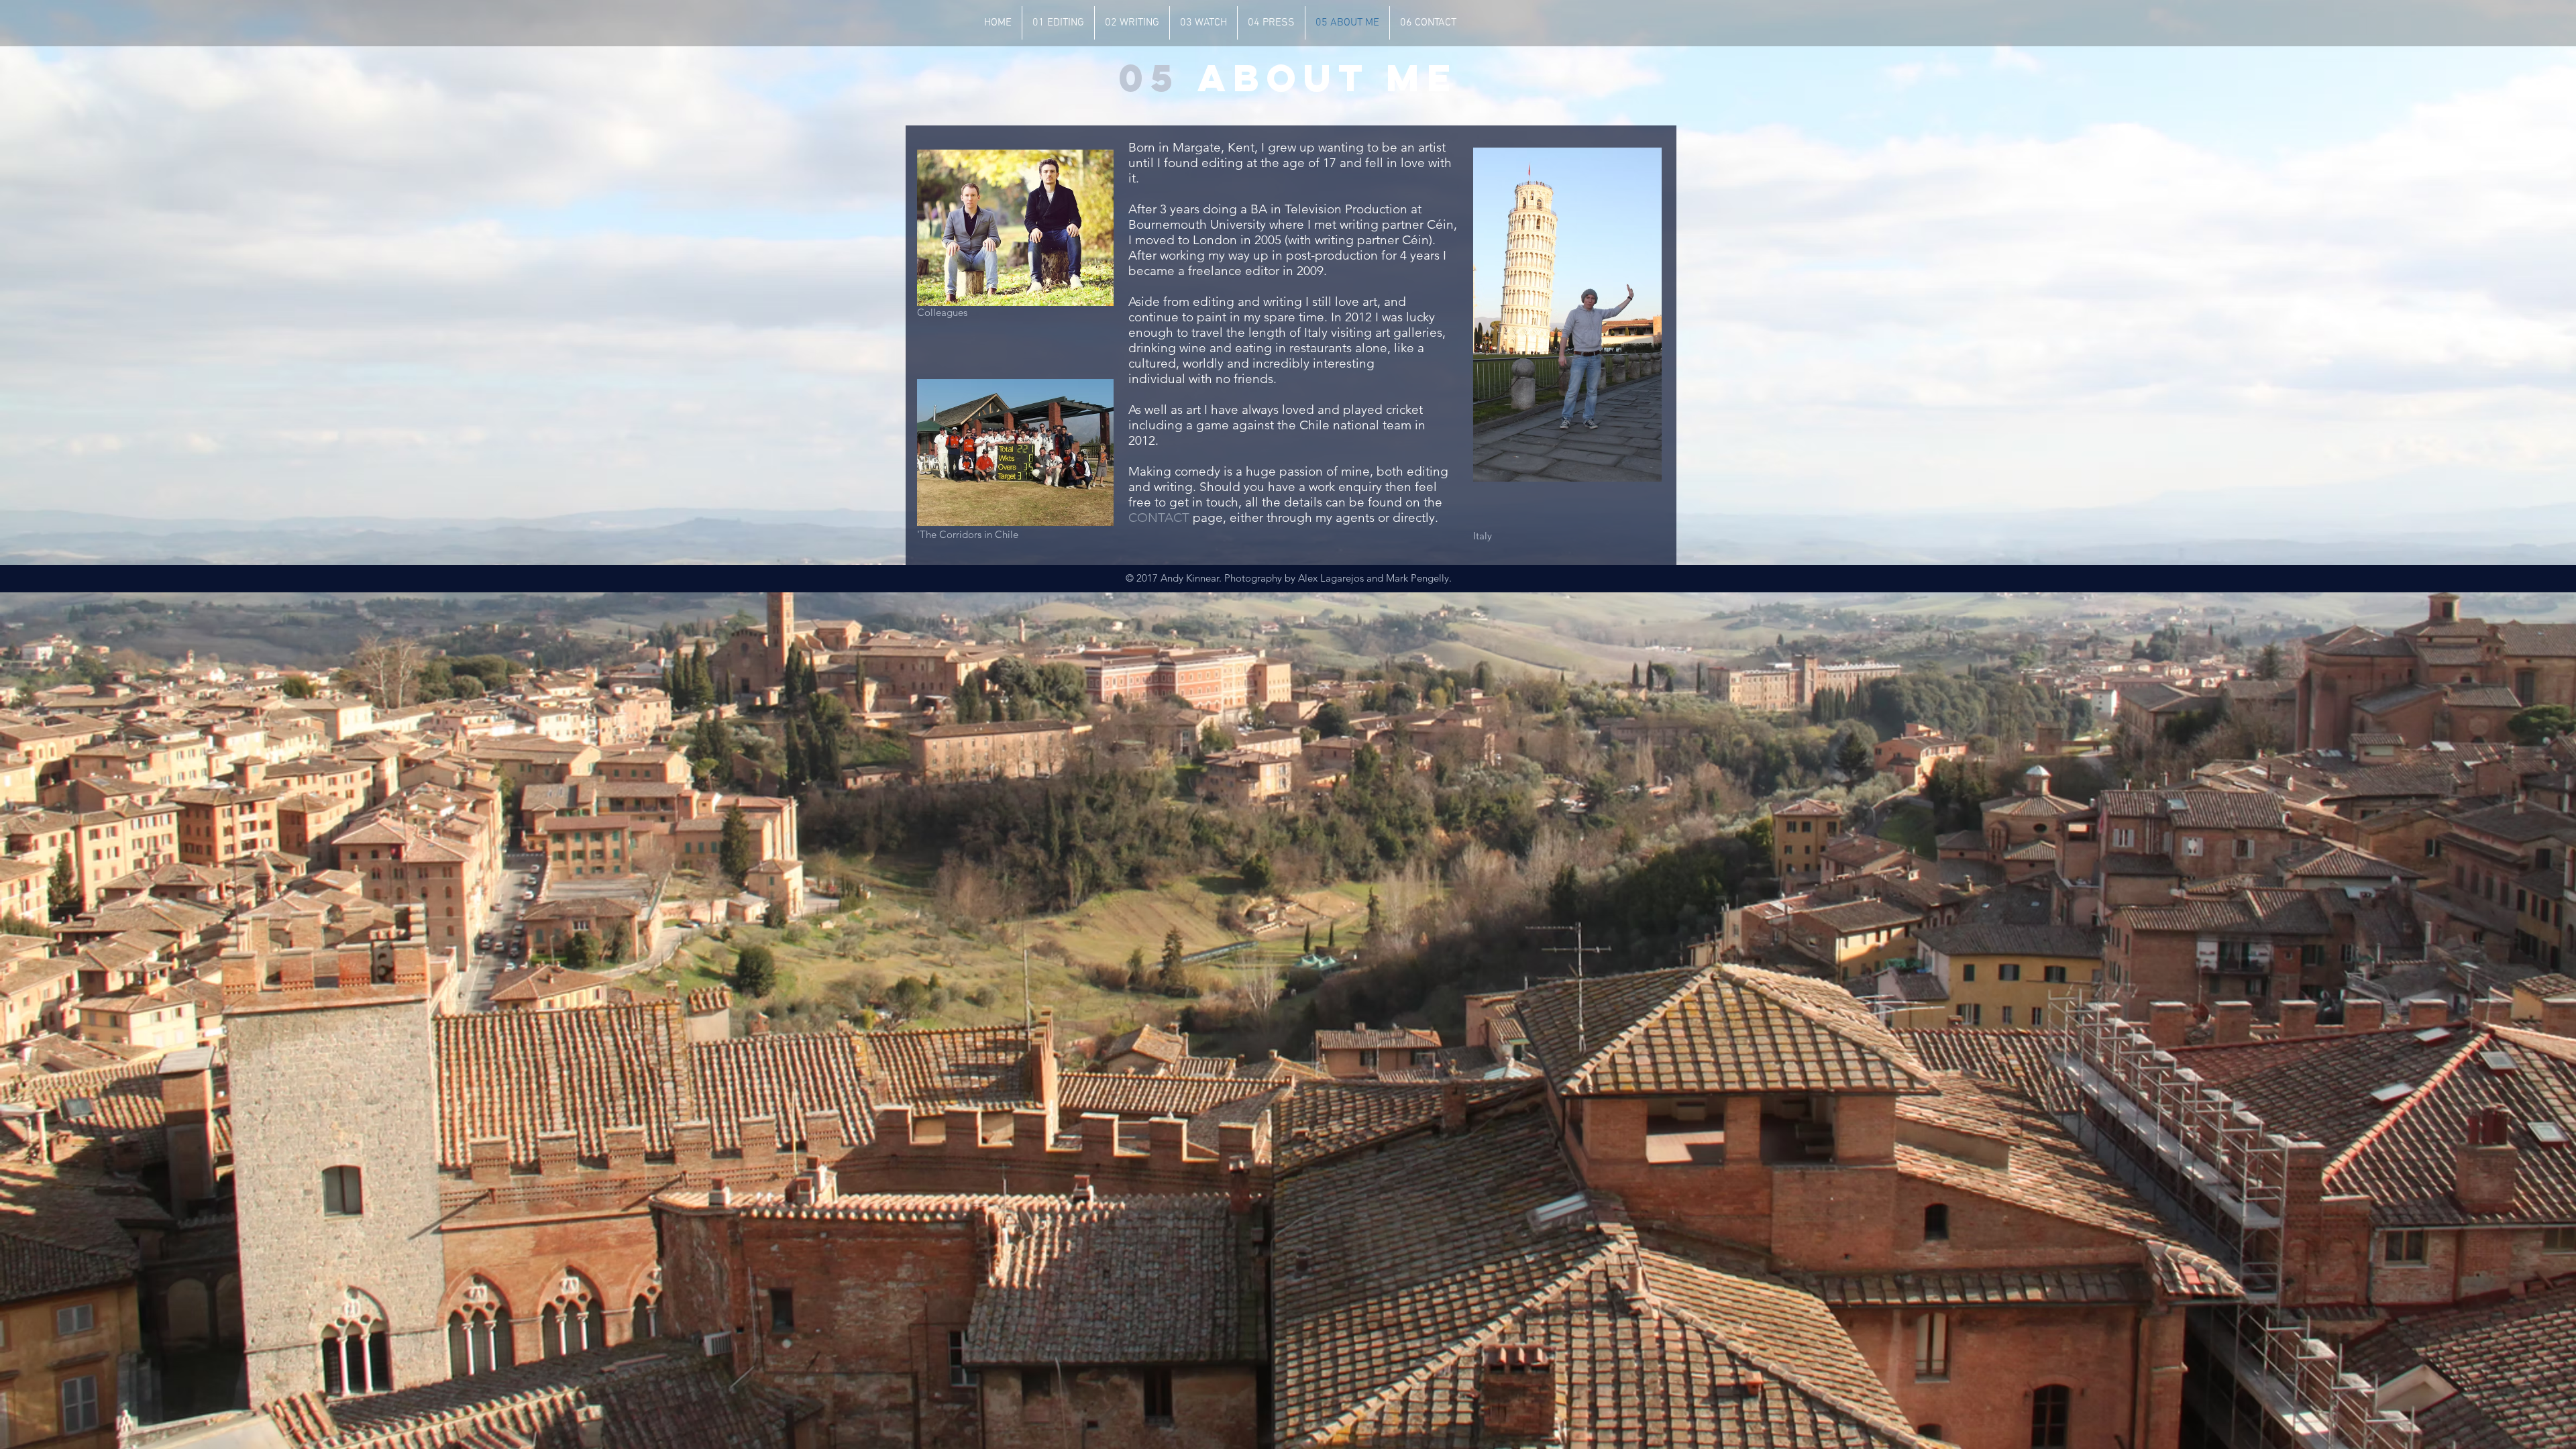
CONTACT (1159, 518)
